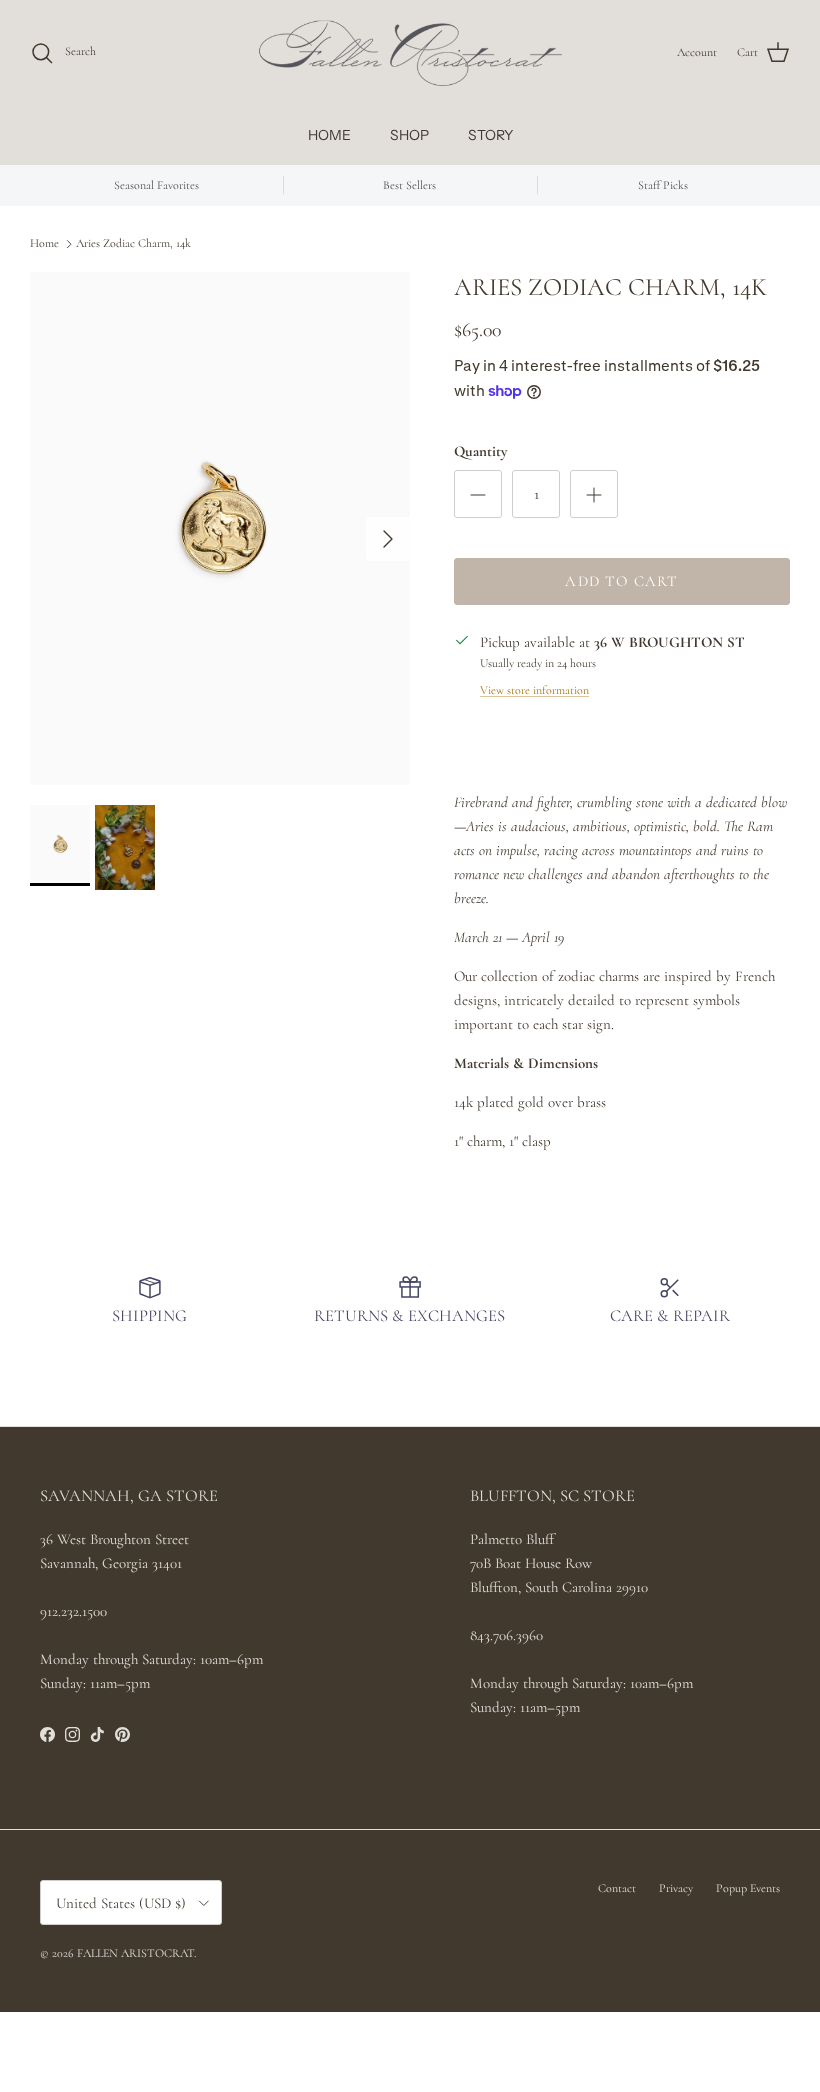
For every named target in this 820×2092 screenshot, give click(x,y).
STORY (490, 135)
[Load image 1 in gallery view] (220, 528)
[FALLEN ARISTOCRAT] (410, 53)
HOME (329, 135)
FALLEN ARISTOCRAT (135, 1953)
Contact (617, 1888)
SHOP (409, 135)
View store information (534, 690)
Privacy (676, 1888)
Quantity (480, 451)
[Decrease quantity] (478, 494)
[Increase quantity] (594, 494)
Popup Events (748, 1888)
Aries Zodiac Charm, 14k (133, 243)
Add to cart (621, 581)
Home (44, 243)
